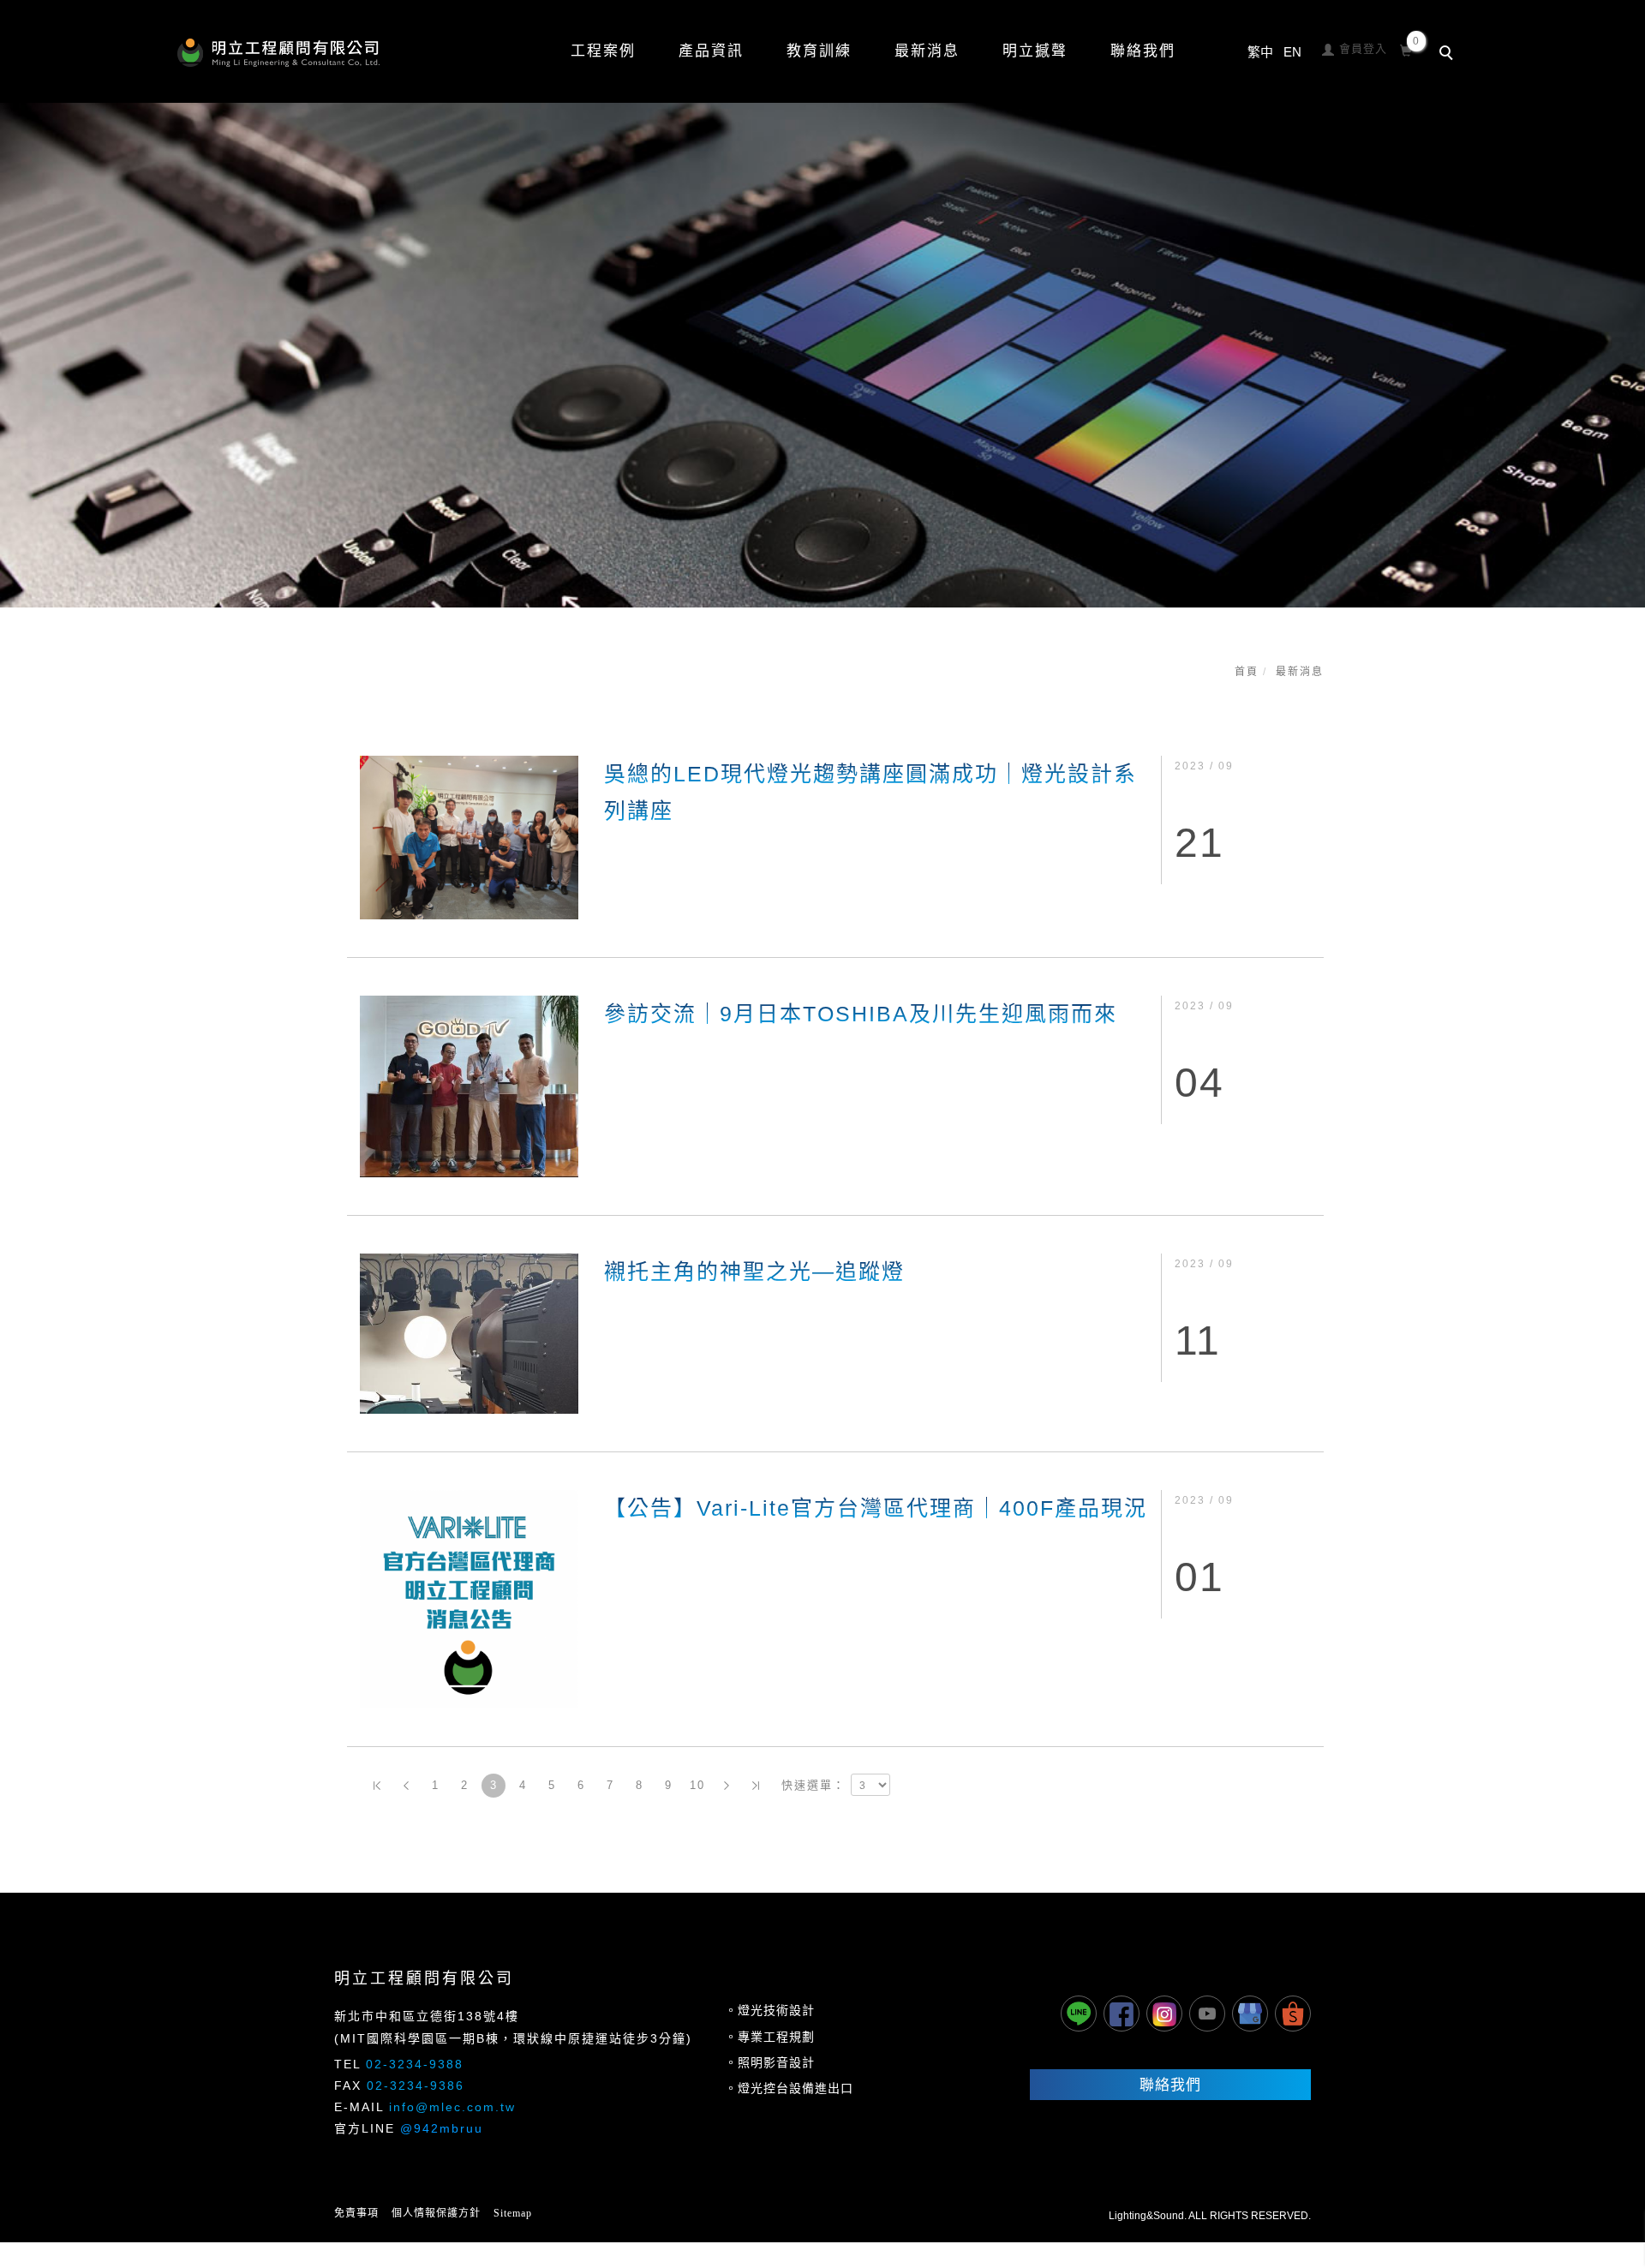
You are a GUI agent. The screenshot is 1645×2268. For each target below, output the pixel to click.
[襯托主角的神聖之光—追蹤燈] (469, 1333)
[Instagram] (1164, 2014)
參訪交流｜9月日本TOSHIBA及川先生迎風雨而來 (861, 1014)
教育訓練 (819, 51)
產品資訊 (711, 51)
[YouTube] (1207, 2014)
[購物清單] (1406, 48)
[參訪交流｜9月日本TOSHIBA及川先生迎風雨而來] (469, 1085)
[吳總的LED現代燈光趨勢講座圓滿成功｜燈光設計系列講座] (469, 837)
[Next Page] (727, 1786)
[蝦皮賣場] (1293, 2014)
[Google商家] (1250, 2014)
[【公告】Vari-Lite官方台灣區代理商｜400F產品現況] (469, 1598)
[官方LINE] (1079, 2014)
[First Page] (377, 1786)
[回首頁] (278, 53)
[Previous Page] (406, 1786)
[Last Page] (756, 1786)
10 (697, 1785)
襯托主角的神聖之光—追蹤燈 (754, 1272)
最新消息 (1300, 672)
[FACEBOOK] (1122, 2014)
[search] (1449, 55)
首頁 (1247, 672)
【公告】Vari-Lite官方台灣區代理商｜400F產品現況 (876, 1508)
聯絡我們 (1143, 51)
